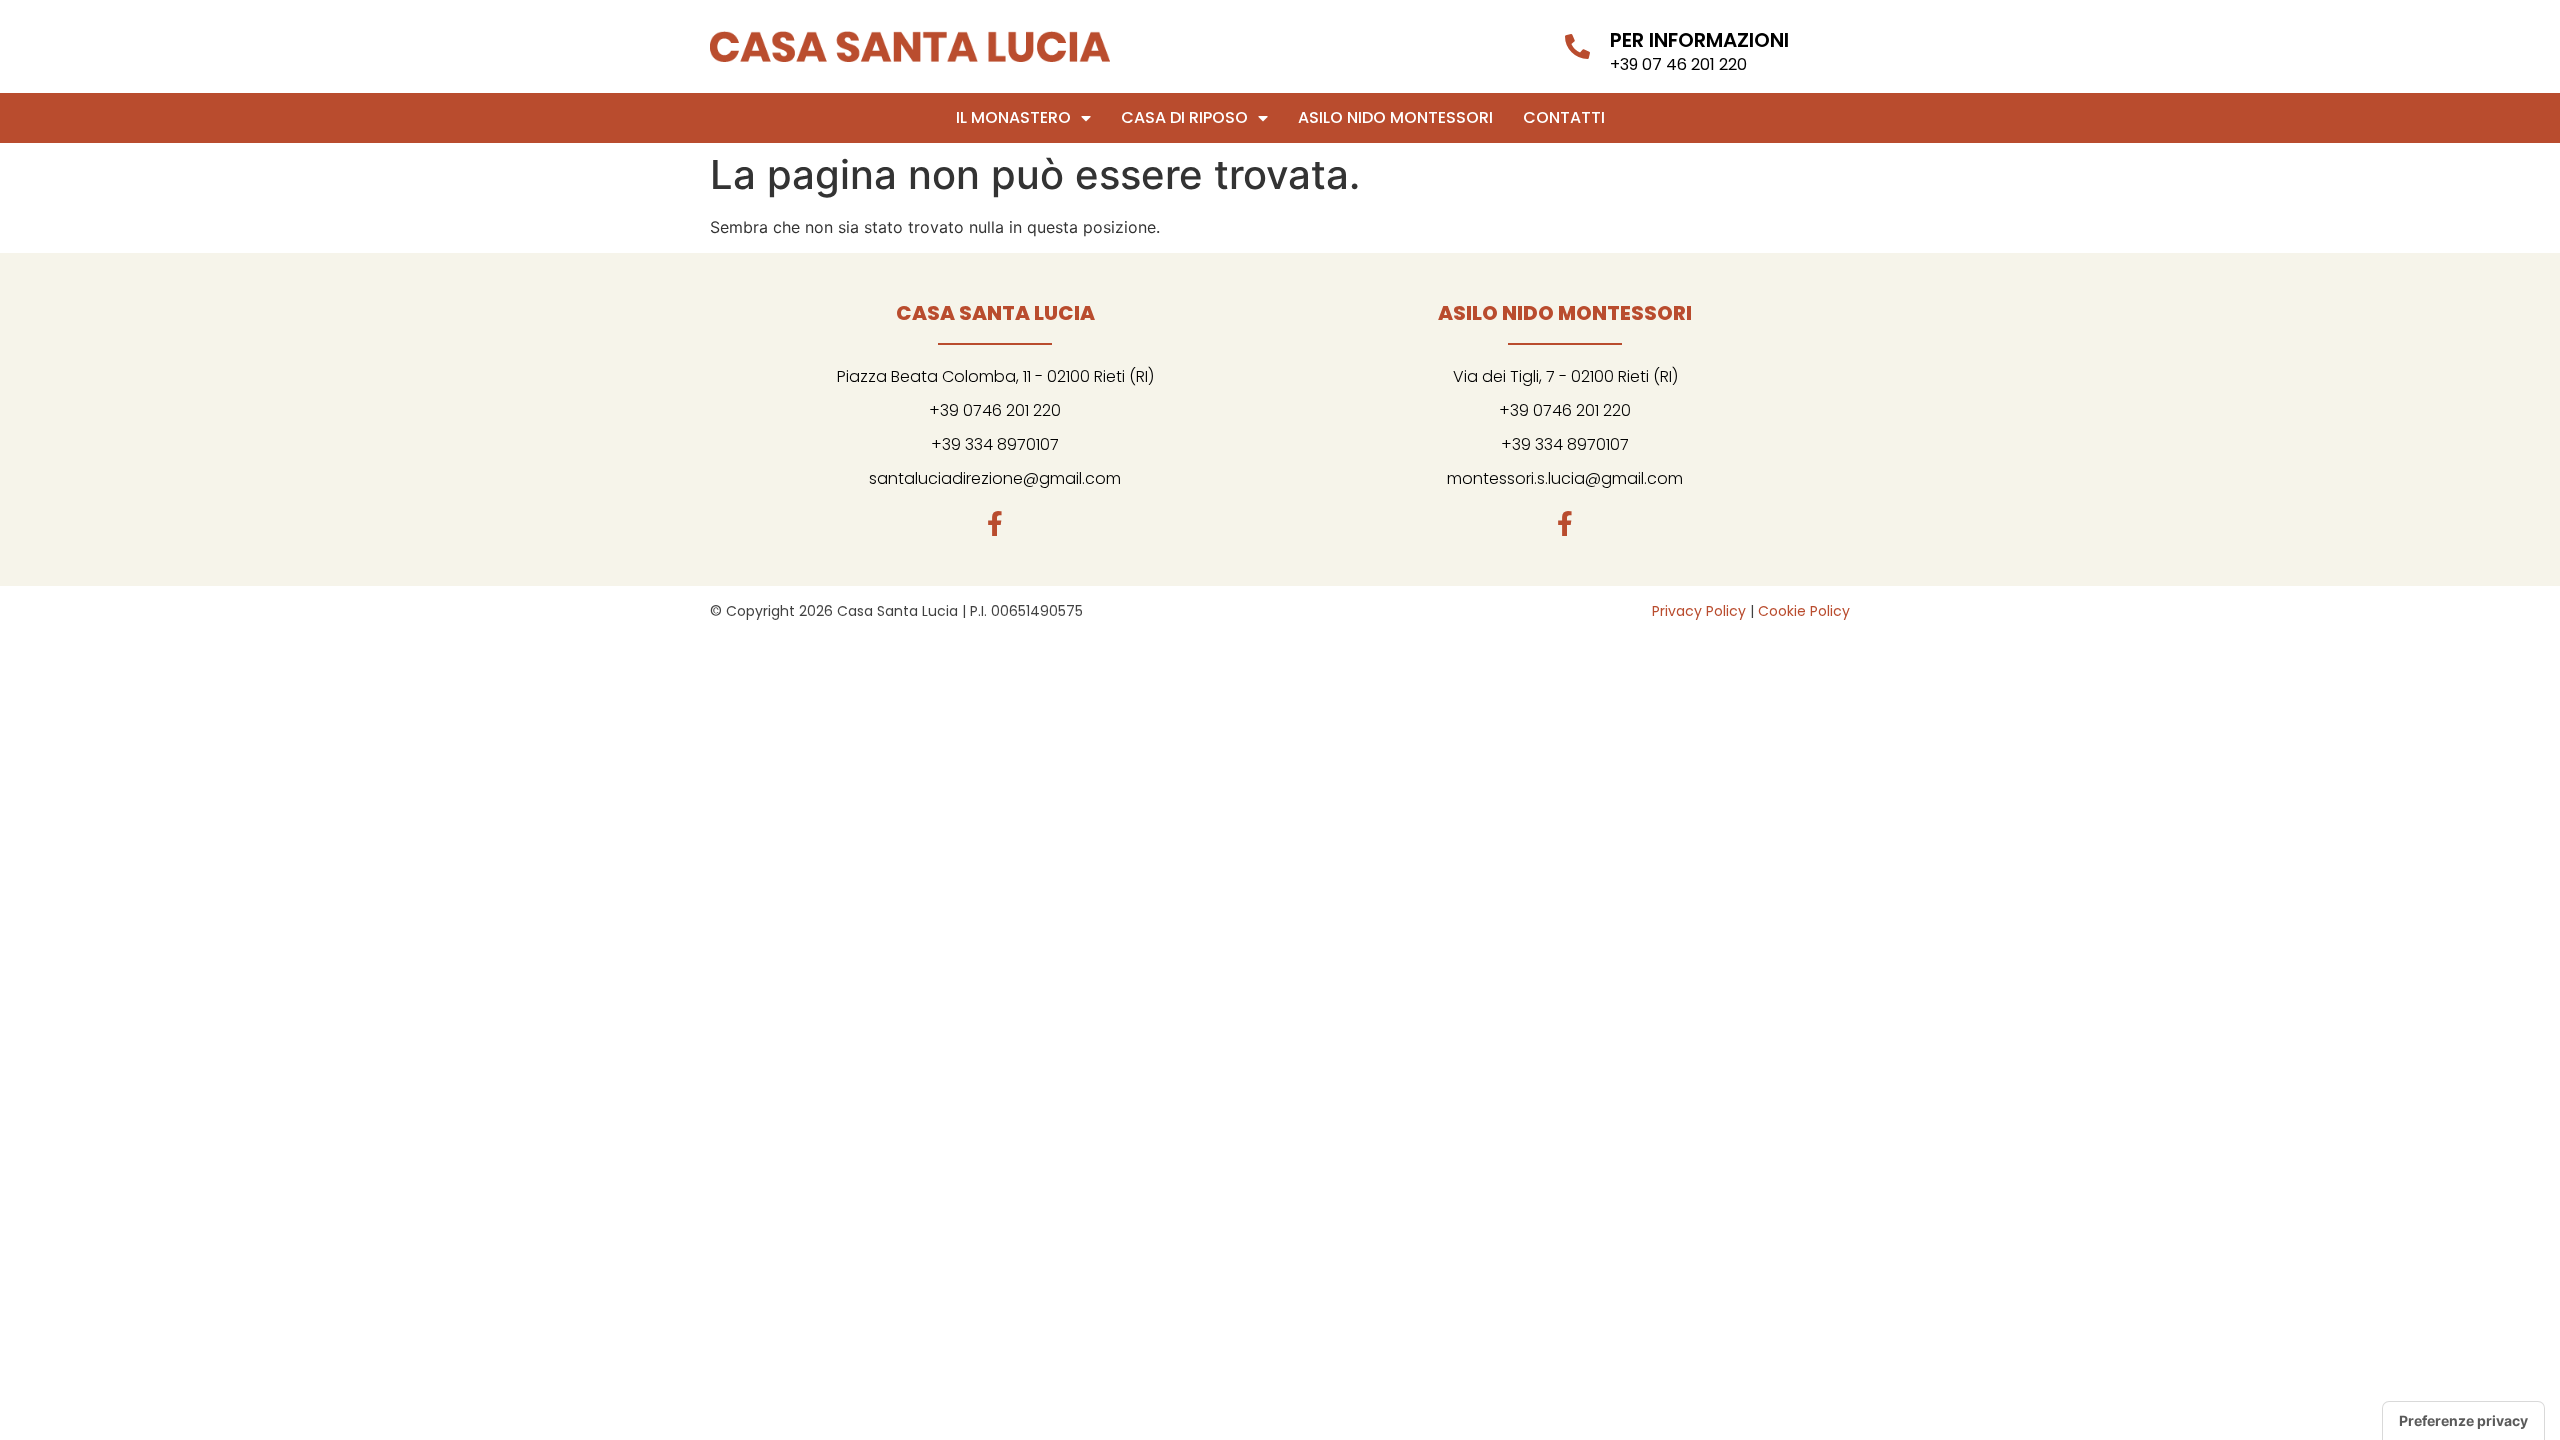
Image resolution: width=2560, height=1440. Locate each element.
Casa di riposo (1184, 117)
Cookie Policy (1804, 611)
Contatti (1564, 117)
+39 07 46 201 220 (1678, 64)
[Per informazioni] (1577, 46)
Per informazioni (1699, 40)
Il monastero (1013, 117)
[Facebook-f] (995, 523)
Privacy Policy (1699, 611)
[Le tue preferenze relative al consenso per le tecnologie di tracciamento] (2463, 1421)
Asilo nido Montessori (1395, 117)
